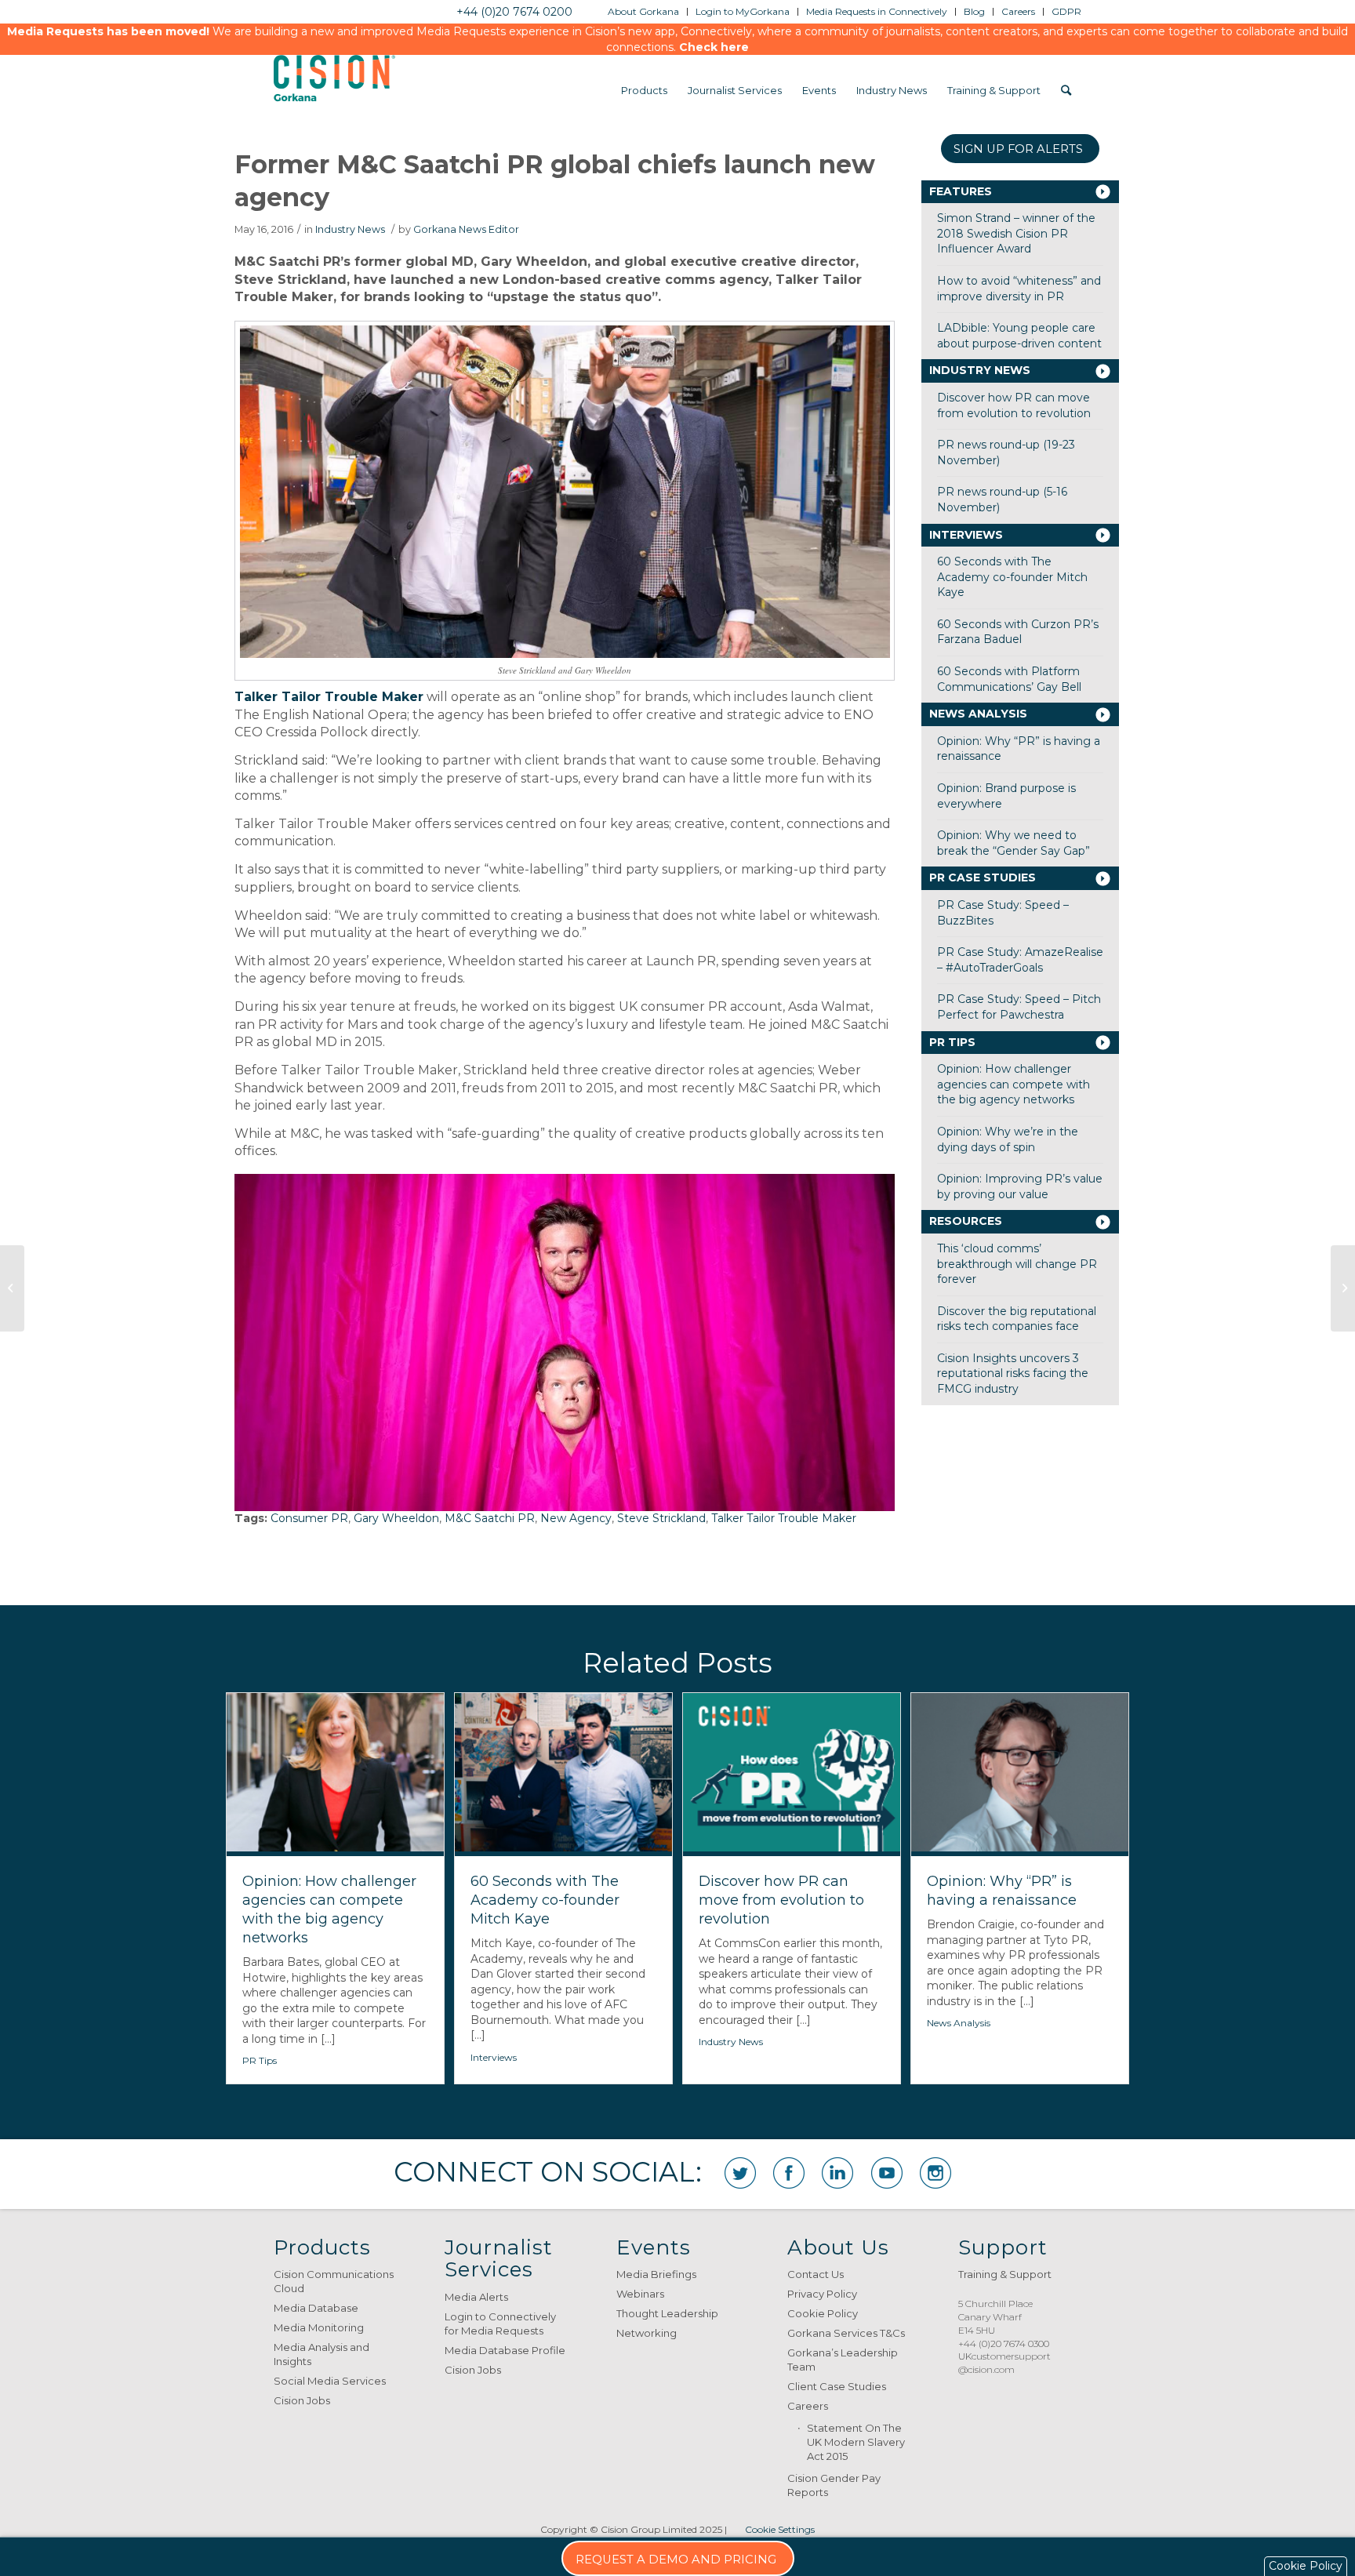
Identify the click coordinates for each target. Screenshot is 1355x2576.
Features (961, 191)
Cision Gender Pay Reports (834, 2485)
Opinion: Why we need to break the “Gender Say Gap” (1014, 843)
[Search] (1066, 90)
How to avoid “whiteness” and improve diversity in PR (1019, 289)
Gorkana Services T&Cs (846, 2333)
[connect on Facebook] (789, 2173)
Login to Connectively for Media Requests (500, 2323)
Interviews (966, 535)
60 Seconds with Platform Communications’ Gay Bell (1009, 679)
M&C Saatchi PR (490, 1518)
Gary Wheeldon (396, 1518)
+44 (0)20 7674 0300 (1004, 2343)
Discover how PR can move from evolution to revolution (1014, 405)
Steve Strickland (661, 1518)
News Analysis (978, 714)
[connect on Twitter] (740, 2173)
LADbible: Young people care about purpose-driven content (1019, 336)
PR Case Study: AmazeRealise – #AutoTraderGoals (1020, 960)
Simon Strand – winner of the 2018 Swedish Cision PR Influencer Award (1016, 233)
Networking (647, 2333)
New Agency (576, 1518)
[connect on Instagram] (935, 2173)
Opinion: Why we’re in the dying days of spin (1008, 1139)
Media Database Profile (505, 2350)
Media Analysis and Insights (321, 2354)
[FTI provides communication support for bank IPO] (1343, 1288)
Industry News (350, 229)
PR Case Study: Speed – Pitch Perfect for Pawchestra (1019, 1007)
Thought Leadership (667, 2313)
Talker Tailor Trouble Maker (784, 1518)
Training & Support (1005, 2274)
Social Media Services (330, 2381)
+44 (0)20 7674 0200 (514, 12)
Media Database (316, 2308)
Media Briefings (656, 2274)
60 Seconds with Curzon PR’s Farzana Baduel (1018, 632)
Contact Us (816, 2274)
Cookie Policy (823, 2313)
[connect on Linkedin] (837, 2173)
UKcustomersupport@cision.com (1004, 2363)
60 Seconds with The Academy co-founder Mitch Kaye (1012, 577)
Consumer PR (309, 1518)
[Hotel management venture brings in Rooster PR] (12, 1288)
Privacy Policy (822, 2294)
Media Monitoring (319, 2327)
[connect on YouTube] (887, 2173)
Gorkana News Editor (466, 229)
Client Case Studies (837, 2386)
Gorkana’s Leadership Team (843, 2360)
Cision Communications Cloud (334, 2281)
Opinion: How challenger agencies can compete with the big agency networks (1014, 1084)
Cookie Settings (780, 2529)
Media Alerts (476, 2297)
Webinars (640, 2294)
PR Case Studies (983, 877)
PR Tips (952, 1042)
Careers (808, 2406)
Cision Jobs (302, 2400)
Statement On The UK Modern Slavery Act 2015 (856, 2442)
